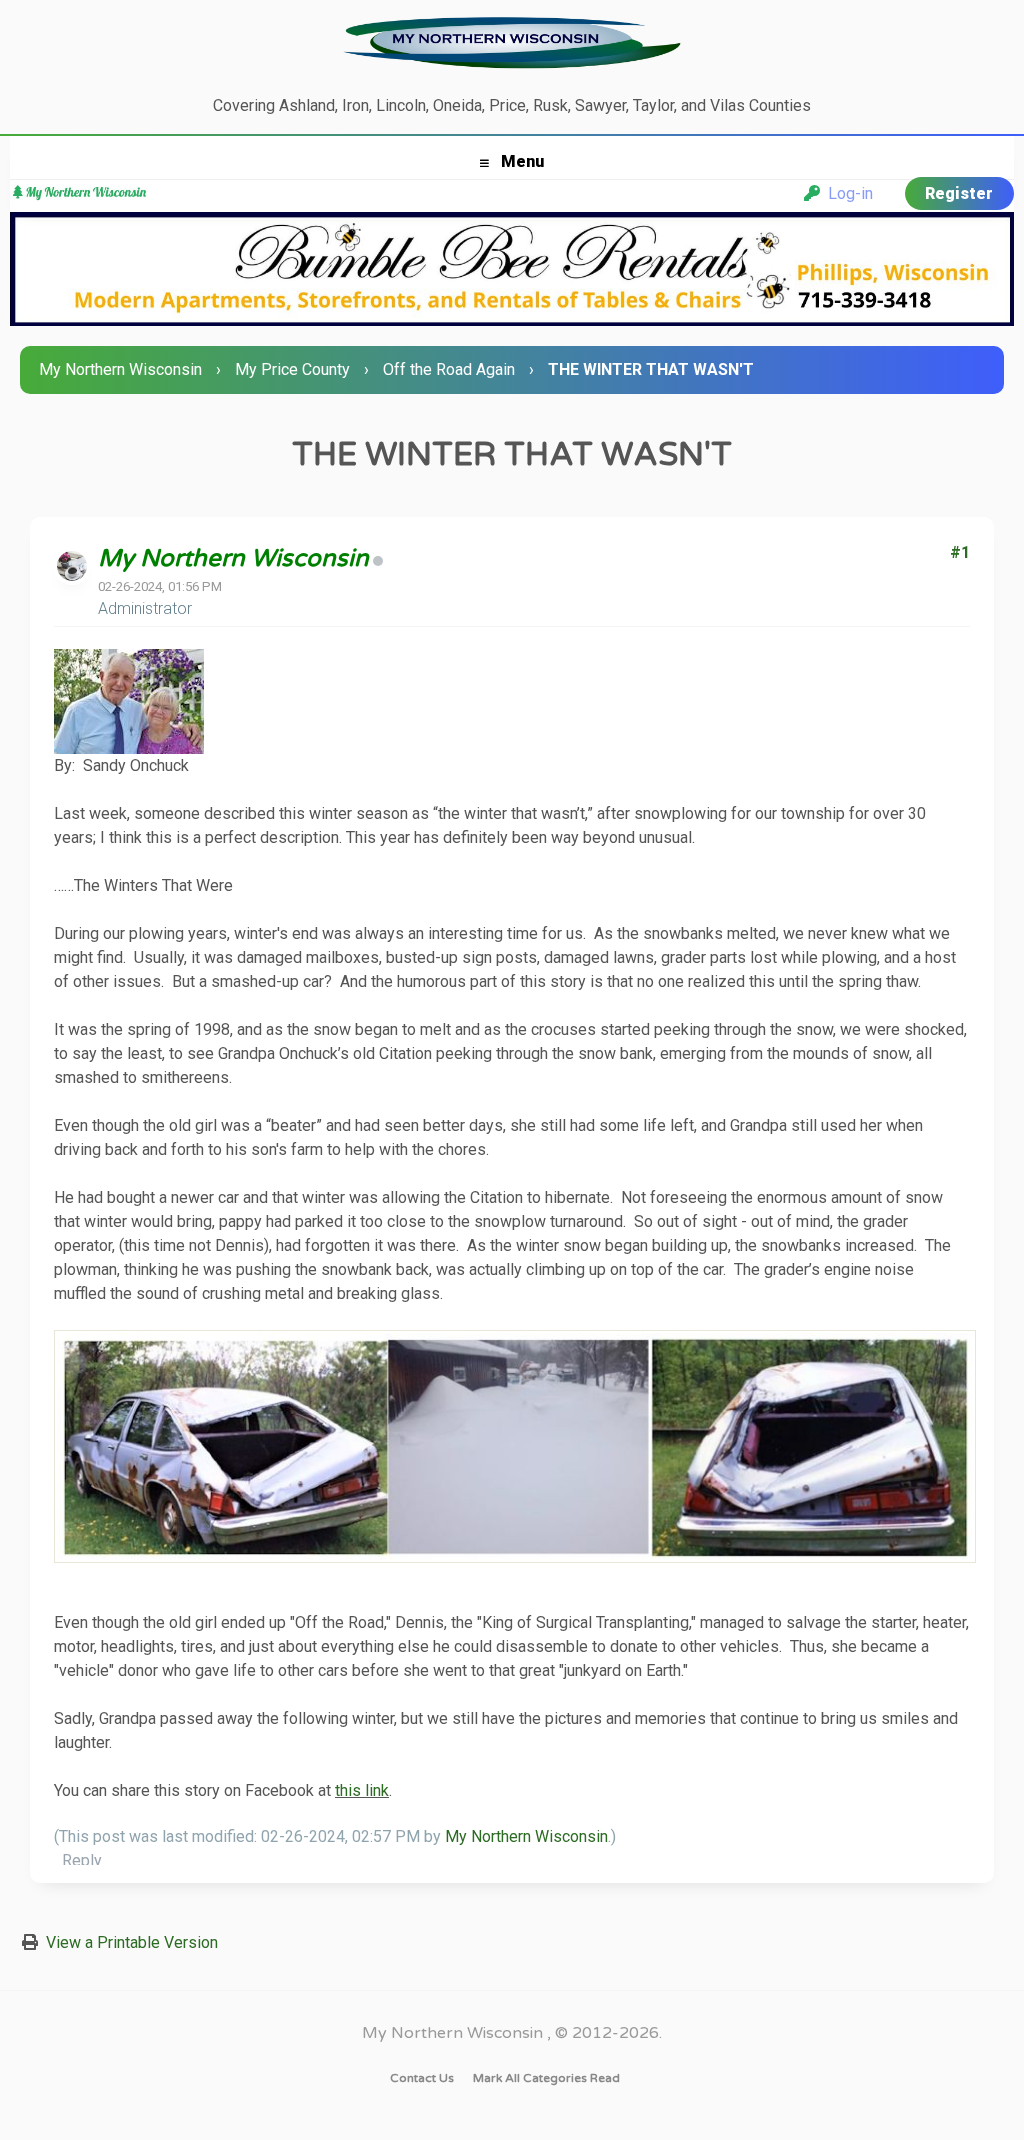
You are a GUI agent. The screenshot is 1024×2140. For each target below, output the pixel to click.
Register (959, 193)
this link (362, 1790)
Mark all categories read (546, 2078)
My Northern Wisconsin (120, 369)
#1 (960, 552)
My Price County (292, 369)
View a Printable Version (132, 1942)
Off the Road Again (449, 369)
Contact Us (422, 2078)
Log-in (846, 193)
